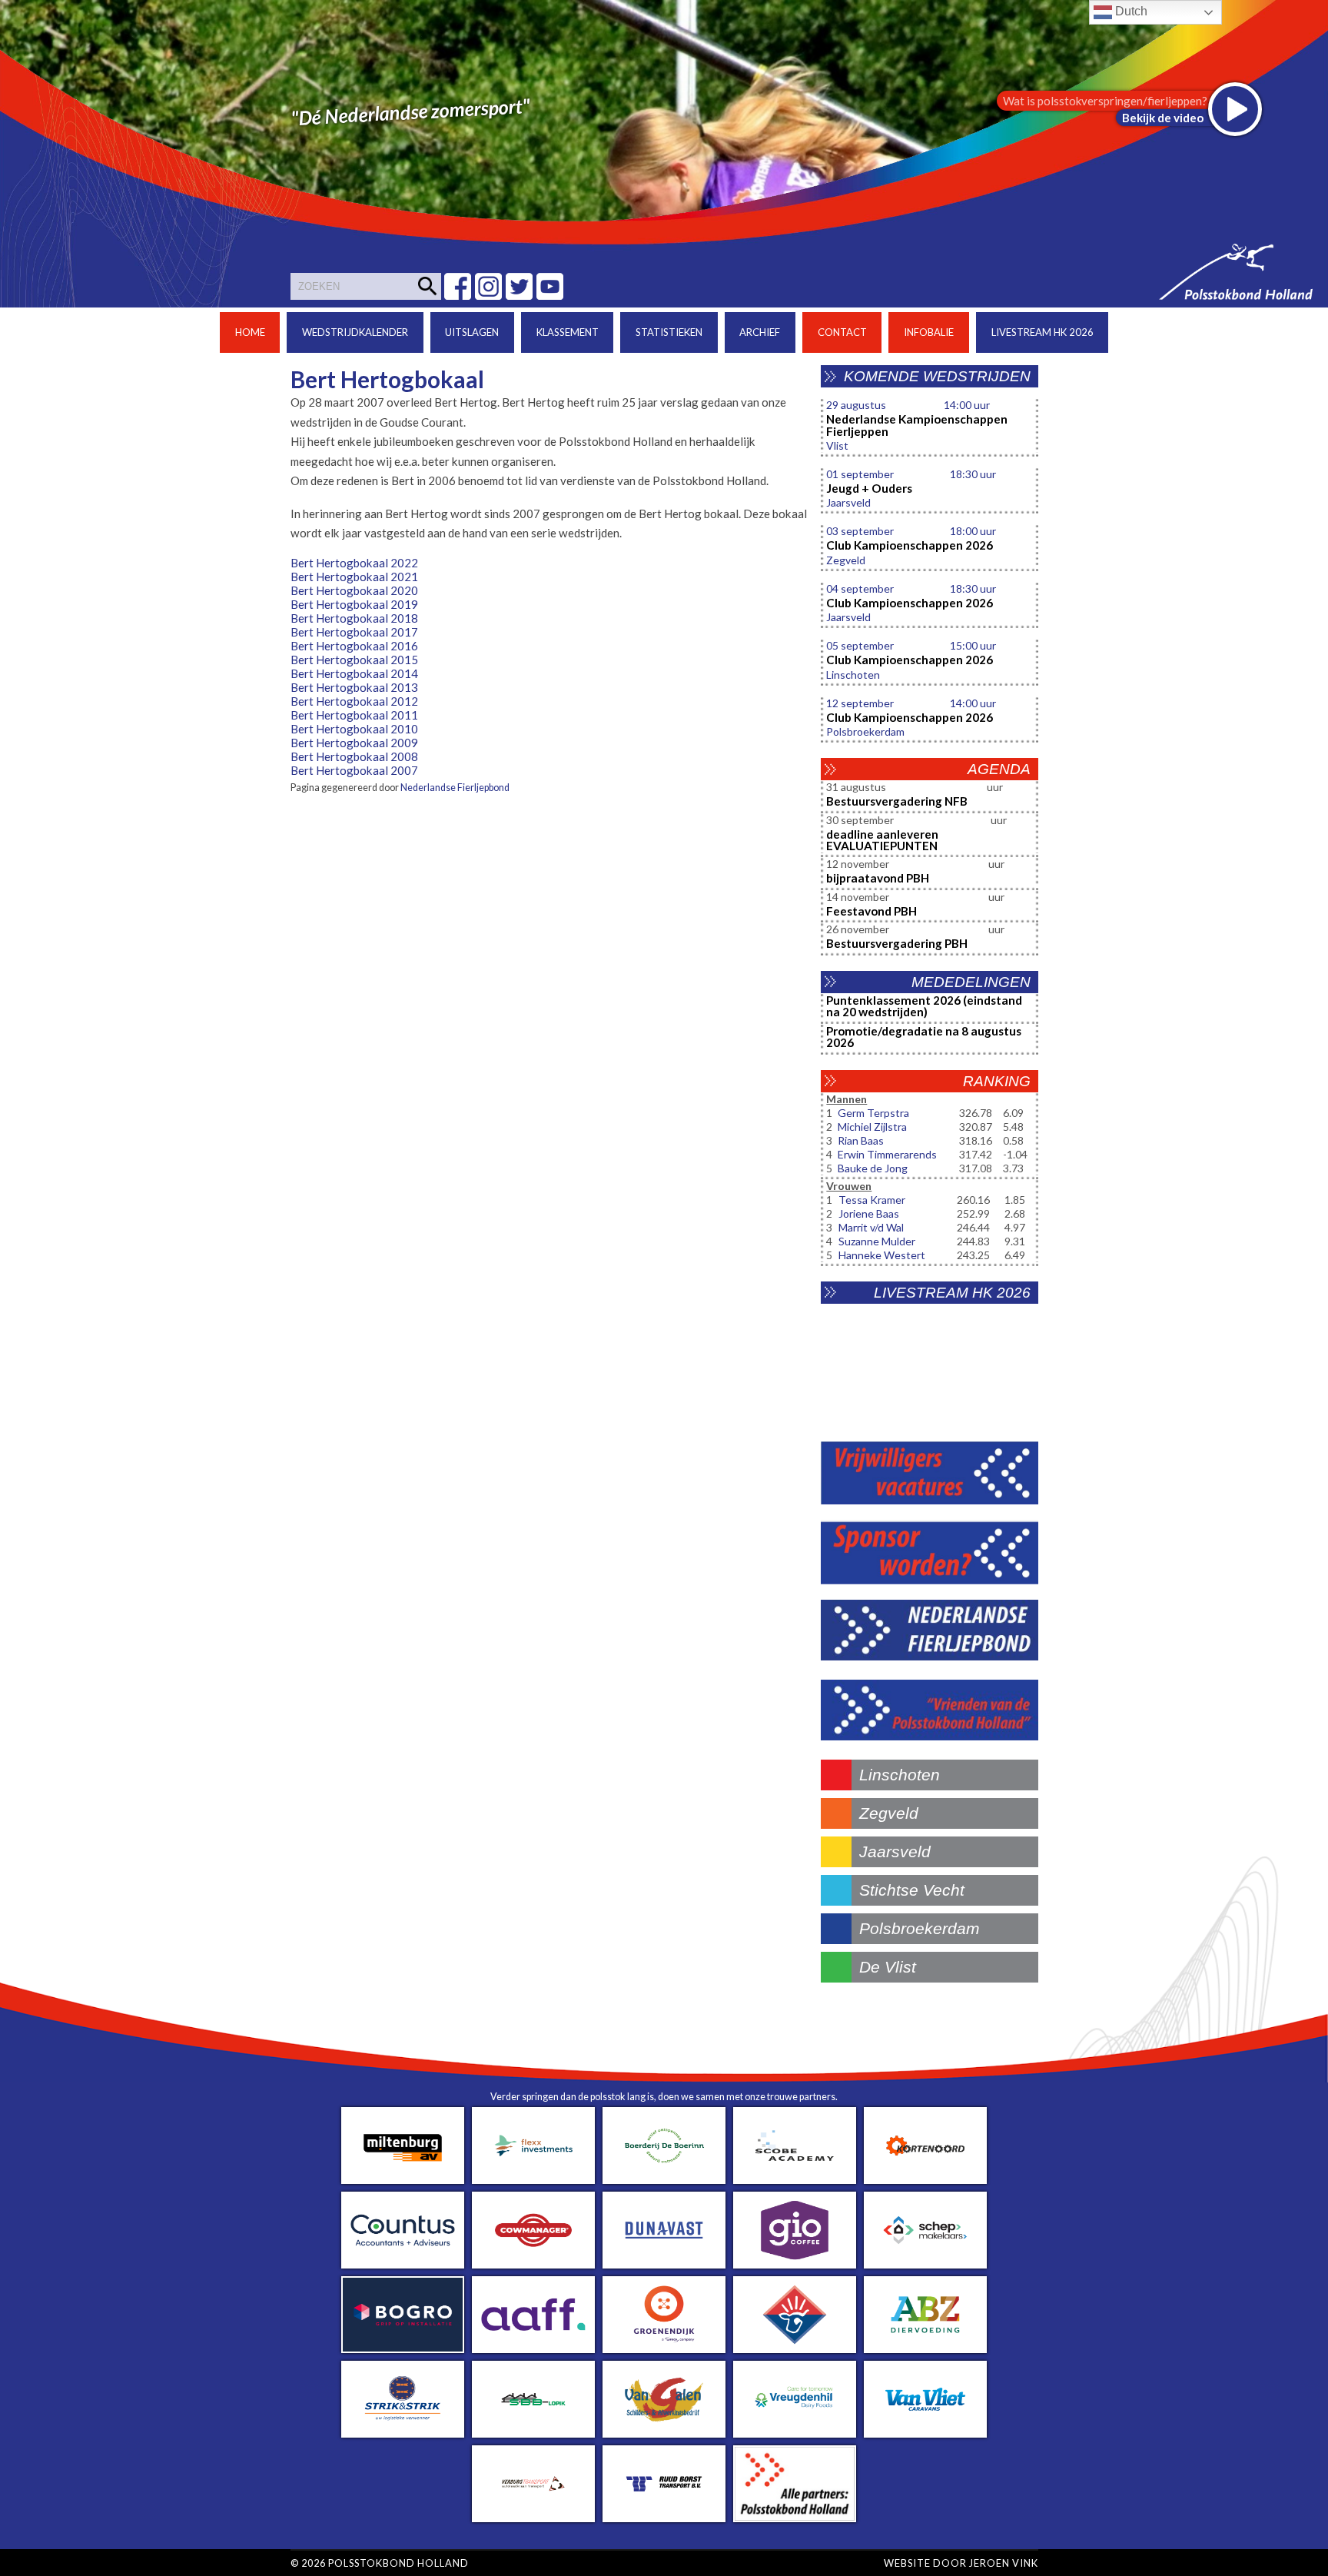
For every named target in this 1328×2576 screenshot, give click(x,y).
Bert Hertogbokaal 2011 (354, 715)
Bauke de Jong (873, 1168)
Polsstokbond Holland (398, 2563)
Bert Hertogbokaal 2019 (354, 604)
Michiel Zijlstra (872, 1127)
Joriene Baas (869, 1213)
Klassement (568, 332)
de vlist (888, 1967)
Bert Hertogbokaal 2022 (354, 563)
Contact (842, 332)
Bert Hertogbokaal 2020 (354, 590)
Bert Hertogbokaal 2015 (354, 660)
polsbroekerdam (920, 1928)
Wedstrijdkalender (355, 332)
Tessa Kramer (872, 1200)
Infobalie (929, 332)
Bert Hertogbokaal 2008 (354, 756)
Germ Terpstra (873, 1113)
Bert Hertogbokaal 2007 (354, 770)
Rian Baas (861, 1140)
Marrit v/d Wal (871, 1227)
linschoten (900, 1775)
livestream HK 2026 (1042, 332)
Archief (760, 332)
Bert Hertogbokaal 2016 (354, 646)
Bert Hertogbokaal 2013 (354, 687)
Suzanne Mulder (877, 1241)
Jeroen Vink (1004, 2563)
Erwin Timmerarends (887, 1154)
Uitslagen (472, 332)
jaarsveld (895, 1851)
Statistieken (669, 332)
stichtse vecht (912, 1890)
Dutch (1130, 11)
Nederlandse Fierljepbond (455, 788)
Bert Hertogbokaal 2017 (354, 632)
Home (250, 332)
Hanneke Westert (882, 1255)
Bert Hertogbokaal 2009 (354, 743)
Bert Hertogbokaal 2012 (354, 701)
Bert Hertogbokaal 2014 (354, 673)
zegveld (889, 1813)
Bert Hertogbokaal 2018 (354, 618)
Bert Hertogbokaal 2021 (354, 577)
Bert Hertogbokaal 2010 (354, 729)
